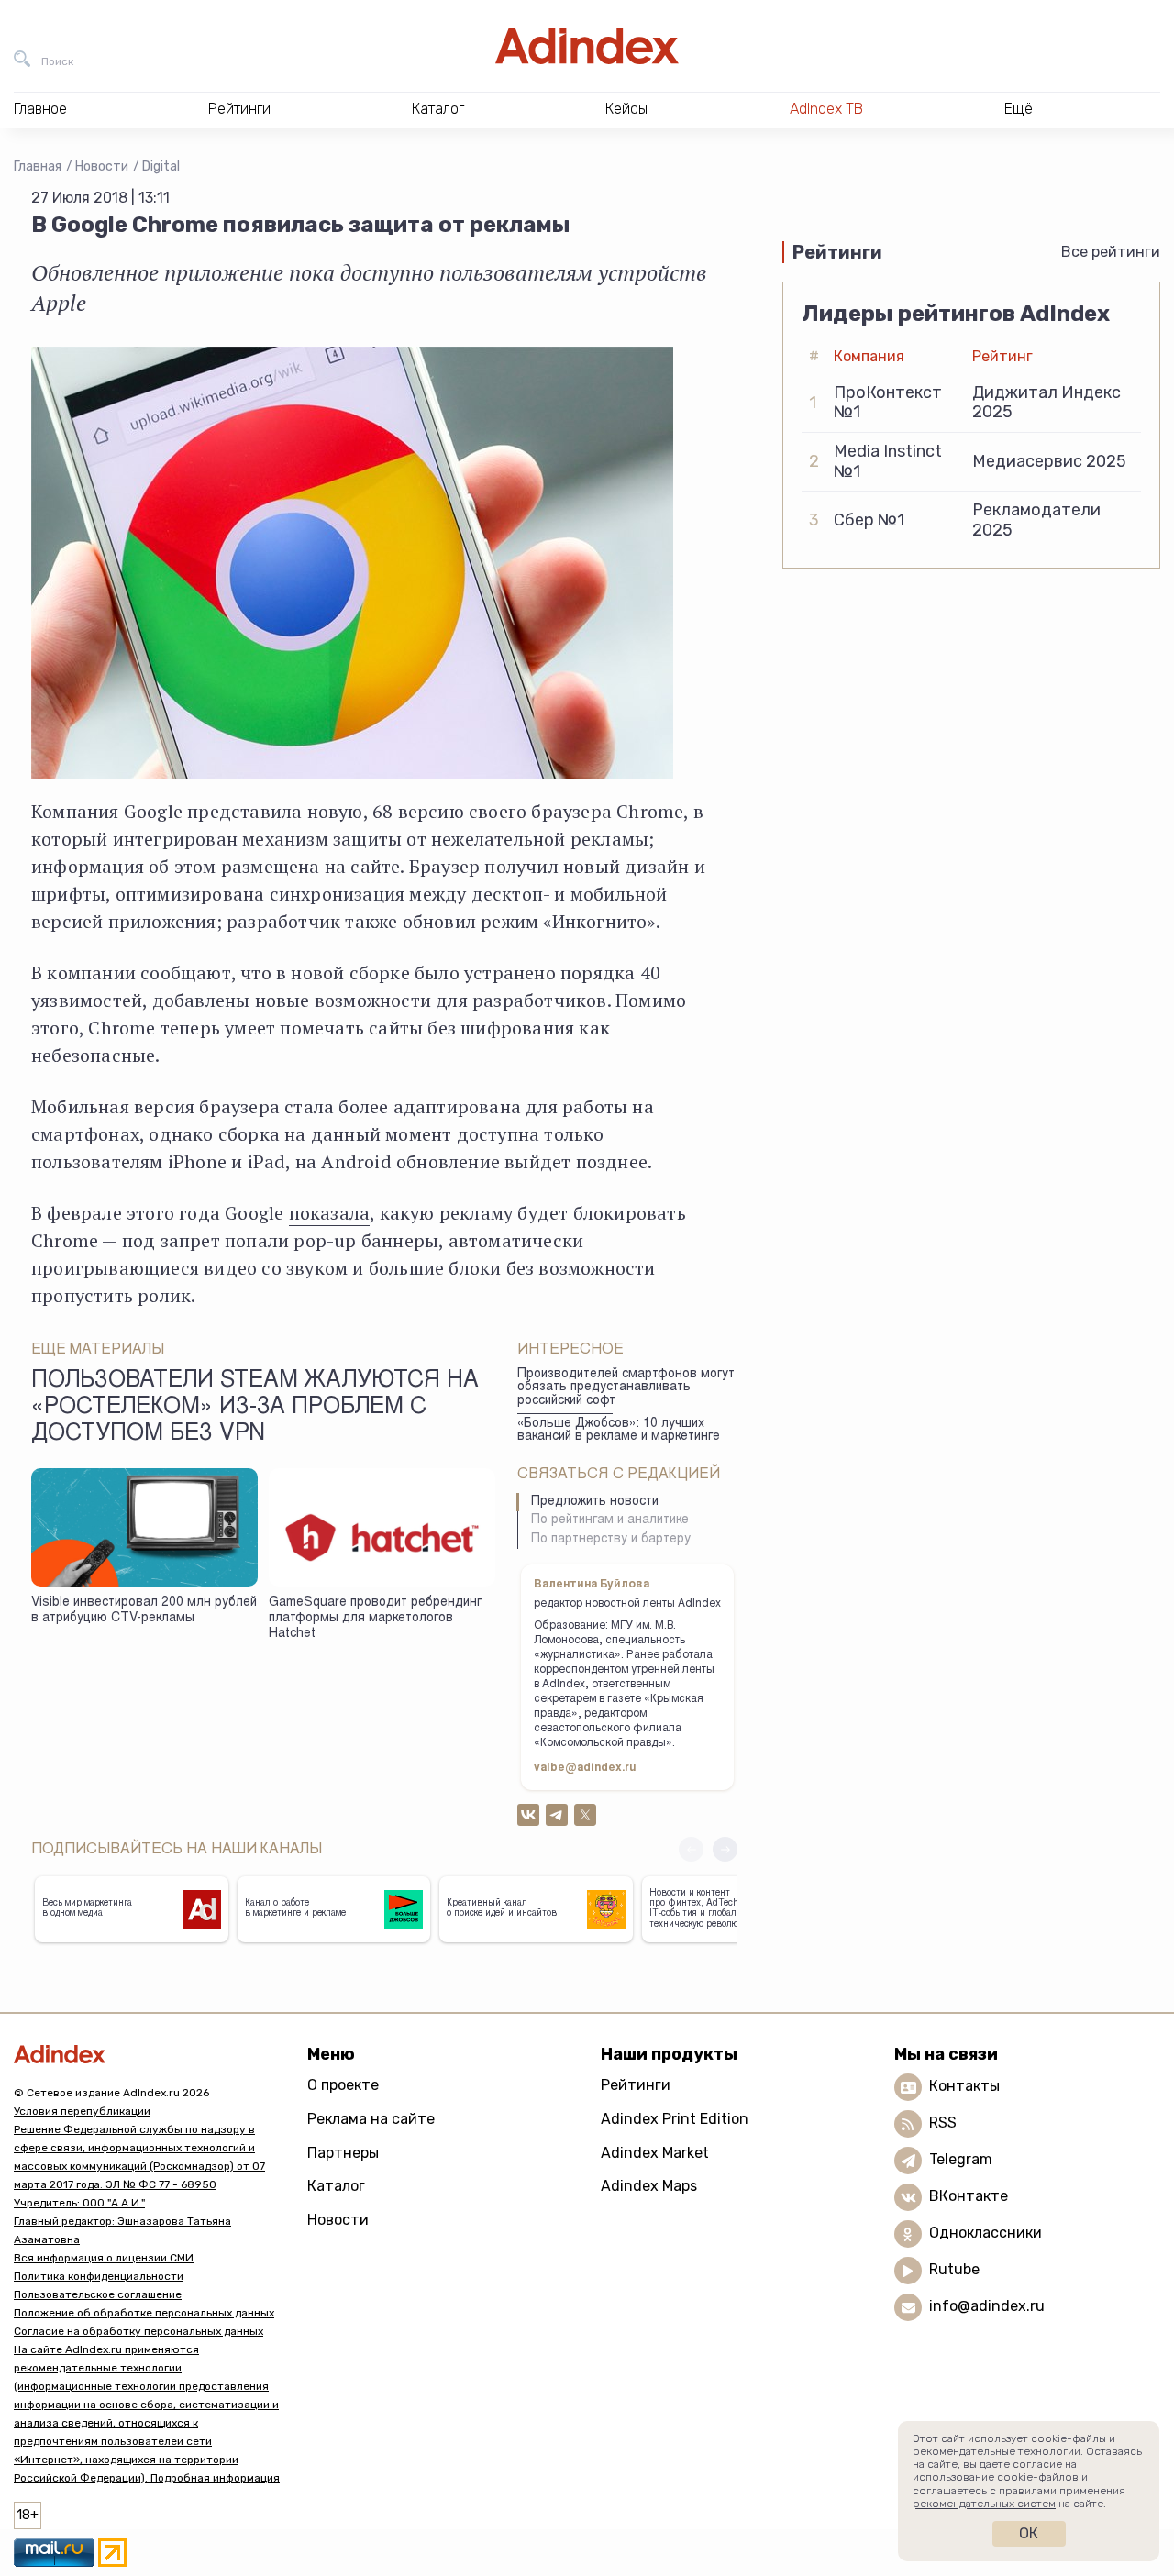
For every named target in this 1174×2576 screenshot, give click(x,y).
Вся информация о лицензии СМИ (104, 2258)
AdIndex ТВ (826, 109)
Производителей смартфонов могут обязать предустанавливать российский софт (626, 1388)
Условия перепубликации (82, 2111)
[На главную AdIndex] (587, 46)
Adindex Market (655, 2153)
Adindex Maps (649, 2186)
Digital (161, 166)
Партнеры (343, 2153)
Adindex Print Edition (675, 2119)
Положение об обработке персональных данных (144, 2313)
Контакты (964, 2086)
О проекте (343, 2085)
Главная (38, 166)
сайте (375, 866)
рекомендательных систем (984, 2504)
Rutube (954, 2269)
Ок (1029, 2533)
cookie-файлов (1038, 2477)
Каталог (336, 2186)
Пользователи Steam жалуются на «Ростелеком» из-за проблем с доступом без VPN (255, 1409)
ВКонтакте (969, 2196)
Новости (102, 166)
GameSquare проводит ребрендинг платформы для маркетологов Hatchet (375, 1618)
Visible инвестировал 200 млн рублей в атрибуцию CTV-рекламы (144, 1611)
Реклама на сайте (371, 2119)
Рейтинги (636, 2085)
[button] (725, 1849)
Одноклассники (986, 2233)
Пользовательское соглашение (98, 2294)
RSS (943, 2123)
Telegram (961, 2159)
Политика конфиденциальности (99, 2276)
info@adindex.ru (987, 2306)
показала (330, 1213)
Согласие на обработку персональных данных (138, 2331)
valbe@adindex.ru (585, 1768)
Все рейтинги (1111, 252)
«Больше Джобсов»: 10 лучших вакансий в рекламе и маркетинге (619, 1431)
